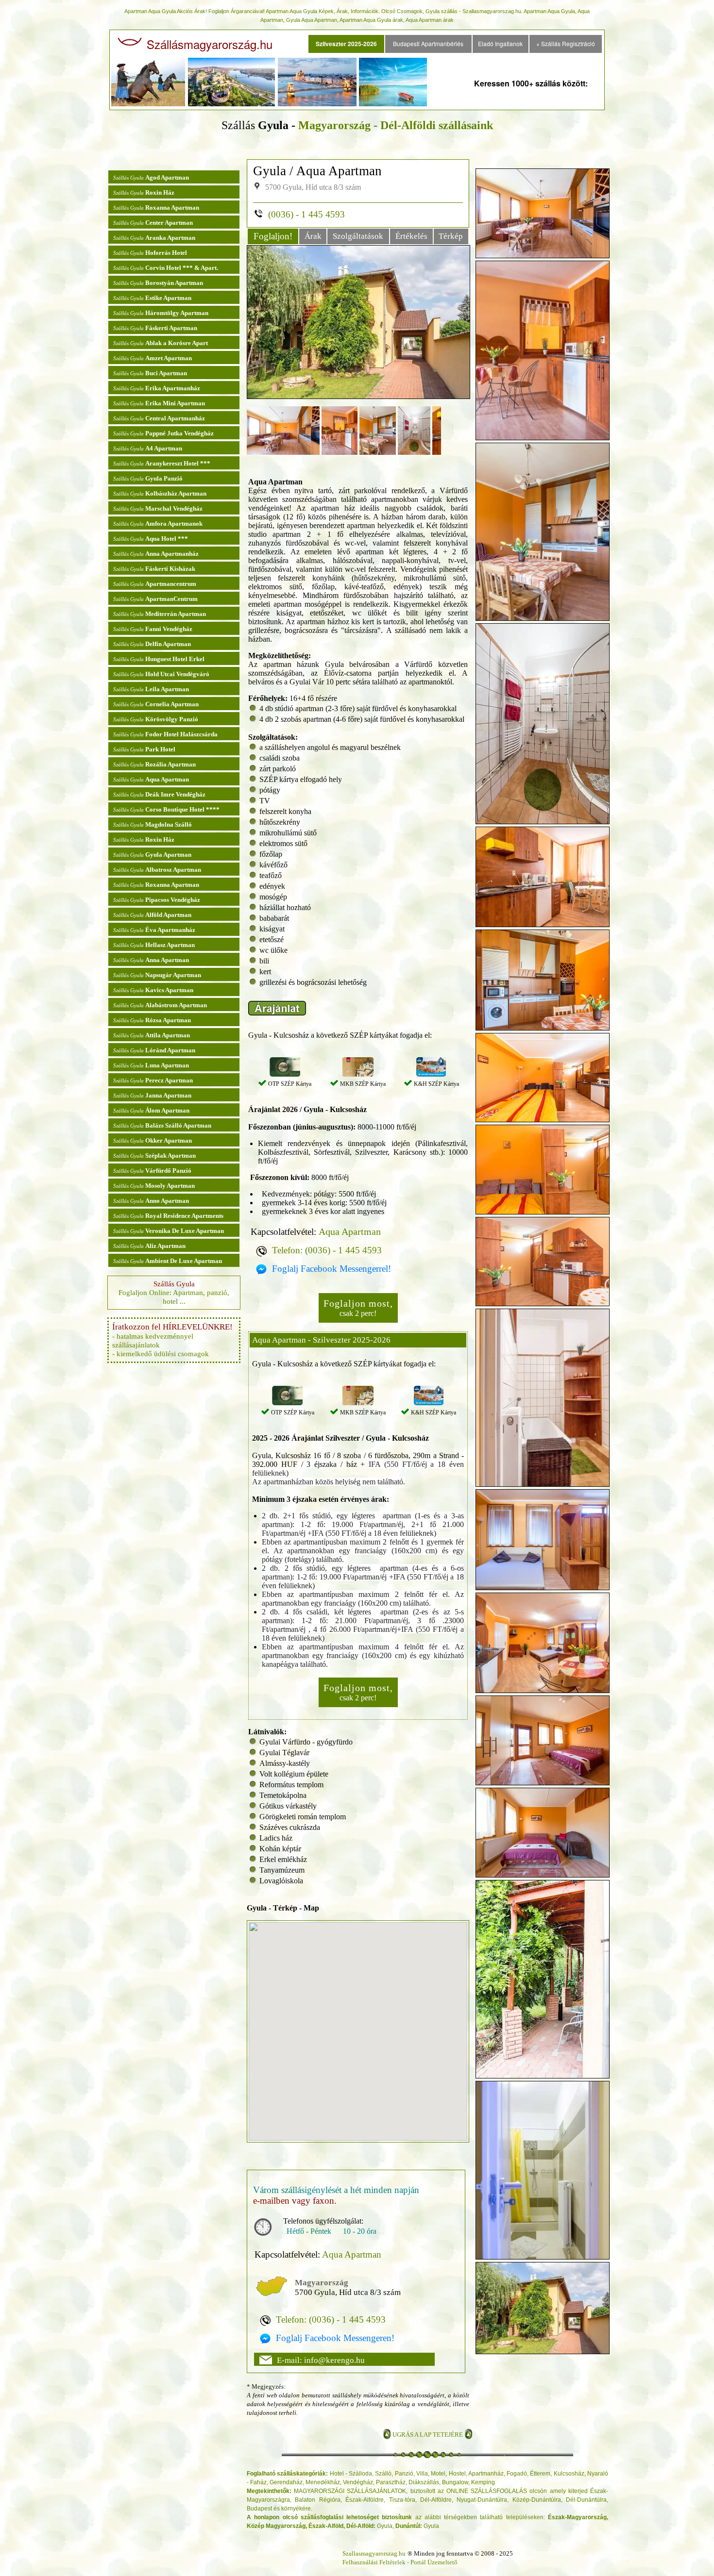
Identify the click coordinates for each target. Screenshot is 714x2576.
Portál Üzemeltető (434, 2562)
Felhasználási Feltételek (374, 2562)
